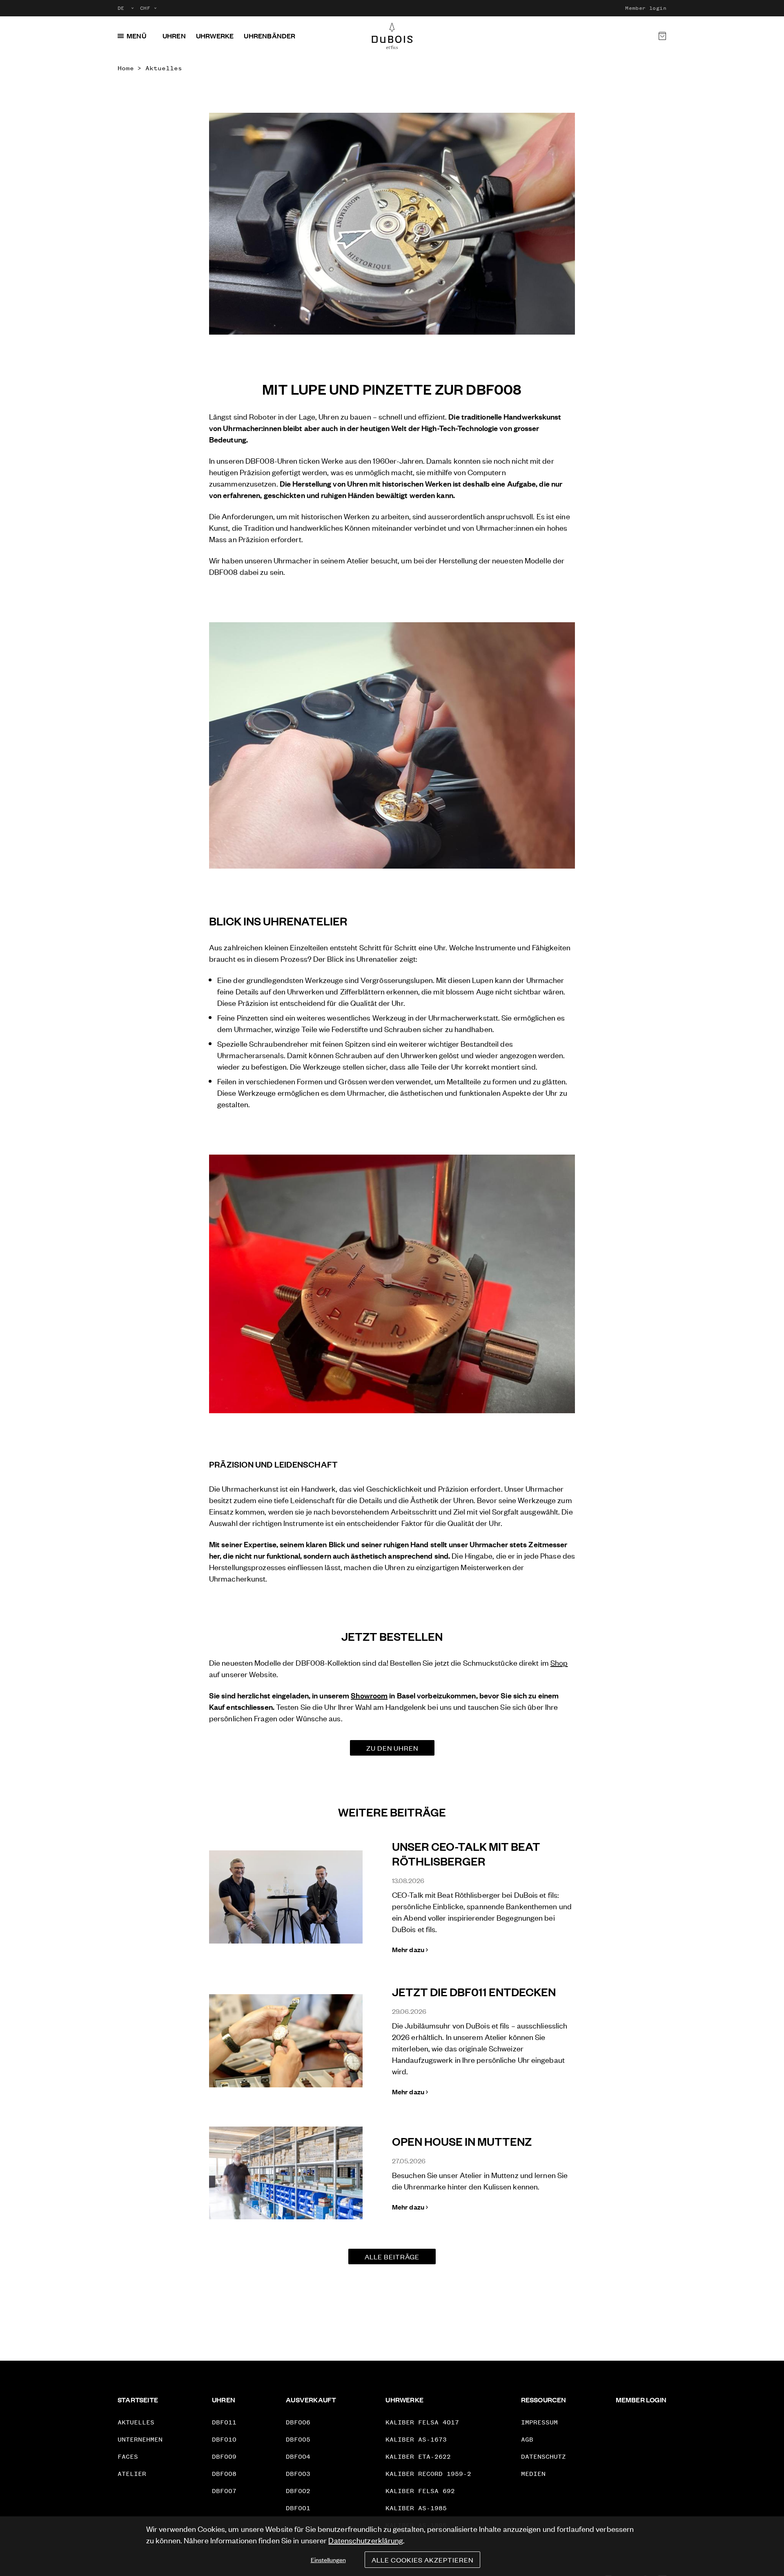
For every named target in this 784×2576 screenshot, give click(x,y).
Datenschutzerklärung (366, 2540)
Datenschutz (543, 2456)
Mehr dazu (408, 1949)
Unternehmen (140, 2439)
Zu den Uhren (392, 1748)
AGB (527, 2439)
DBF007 (224, 2491)
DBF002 (298, 2491)
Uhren (174, 36)
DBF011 (224, 2422)
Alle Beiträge (392, 2257)
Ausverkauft (311, 2400)
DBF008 (224, 2474)
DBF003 (298, 2474)
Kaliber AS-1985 (416, 2508)
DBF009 (224, 2456)
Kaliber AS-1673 (416, 2439)
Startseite (138, 2400)
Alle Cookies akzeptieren (422, 2560)
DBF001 (298, 2508)
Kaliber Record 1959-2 (428, 2474)
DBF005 (298, 2439)
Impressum (539, 2422)
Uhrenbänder (269, 36)
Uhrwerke (215, 36)
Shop (559, 1662)
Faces (128, 2456)
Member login (646, 8)
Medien (533, 2474)
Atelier (132, 2474)
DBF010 (224, 2439)
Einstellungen (328, 2559)
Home (126, 68)
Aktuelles (164, 68)
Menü (136, 36)
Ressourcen (544, 2400)
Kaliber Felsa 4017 (422, 2422)
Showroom (369, 1695)
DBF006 (298, 2422)
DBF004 (298, 2456)
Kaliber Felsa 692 (420, 2491)
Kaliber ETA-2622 (418, 2456)
